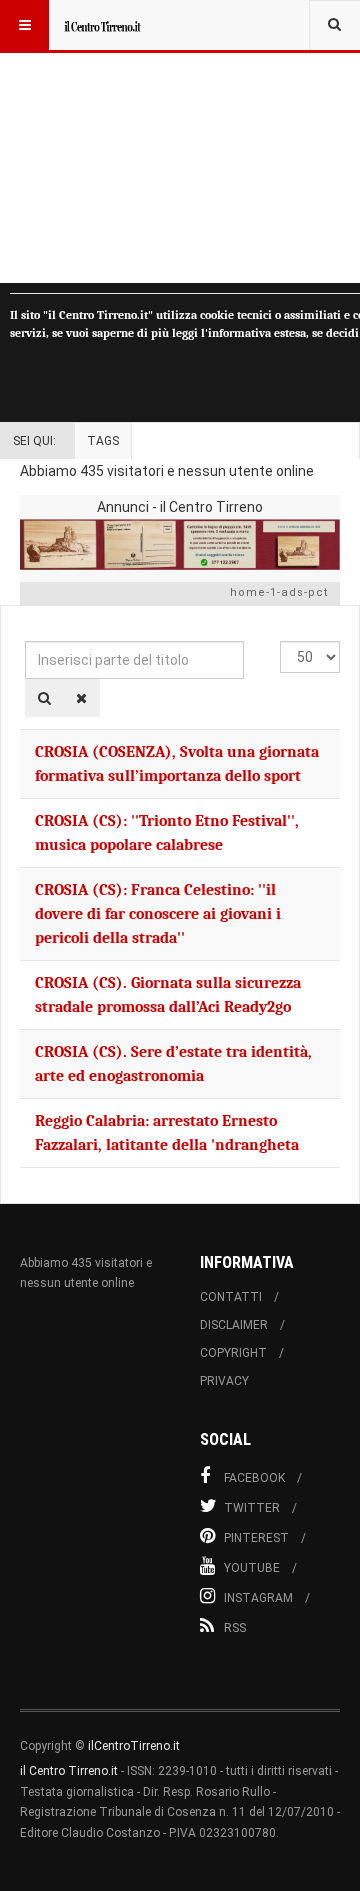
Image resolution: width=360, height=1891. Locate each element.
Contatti (231, 1297)
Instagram (258, 1598)
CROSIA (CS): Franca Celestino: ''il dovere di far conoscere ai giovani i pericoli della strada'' (158, 914)
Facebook (254, 1478)
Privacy (224, 1381)
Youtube (252, 1568)
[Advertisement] (180, 141)
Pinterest (256, 1538)
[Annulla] (81, 698)
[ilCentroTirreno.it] (102, 25)
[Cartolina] (180, 544)
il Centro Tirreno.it (69, 1771)
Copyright (233, 1353)
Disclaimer (234, 1325)
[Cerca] (44, 698)
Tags (103, 441)
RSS (235, 1628)
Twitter (252, 1508)
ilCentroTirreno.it (134, 1746)
